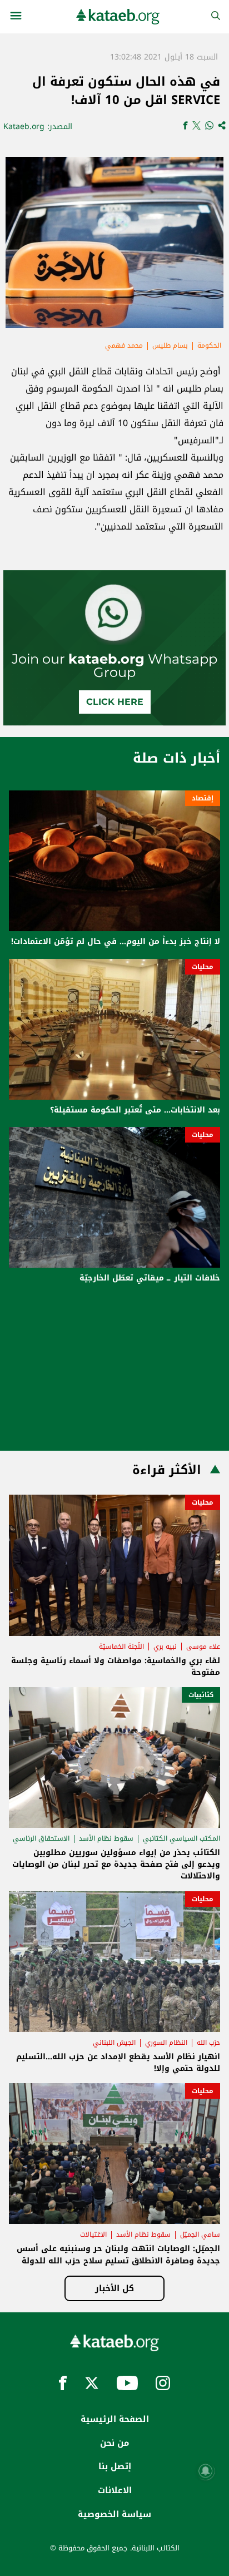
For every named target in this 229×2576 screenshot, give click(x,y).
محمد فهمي (124, 345)
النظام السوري (166, 2043)
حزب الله (208, 2043)
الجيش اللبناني (114, 2043)
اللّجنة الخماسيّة (121, 1647)
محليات (203, 967)
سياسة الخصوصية (114, 2514)
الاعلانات (115, 2490)
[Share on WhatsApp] (209, 127)
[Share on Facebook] (185, 127)
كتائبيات (201, 1695)
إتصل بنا (115, 2466)
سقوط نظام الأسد (106, 1838)
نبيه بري (165, 1647)
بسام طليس (170, 345)
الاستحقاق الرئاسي (41, 1838)
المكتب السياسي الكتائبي (181, 1838)
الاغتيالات (93, 2234)
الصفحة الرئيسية (115, 2419)
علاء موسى (203, 1647)
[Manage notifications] (206, 2471)
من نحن (114, 2443)
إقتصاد (203, 798)
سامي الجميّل (200, 2234)
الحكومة (209, 345)
